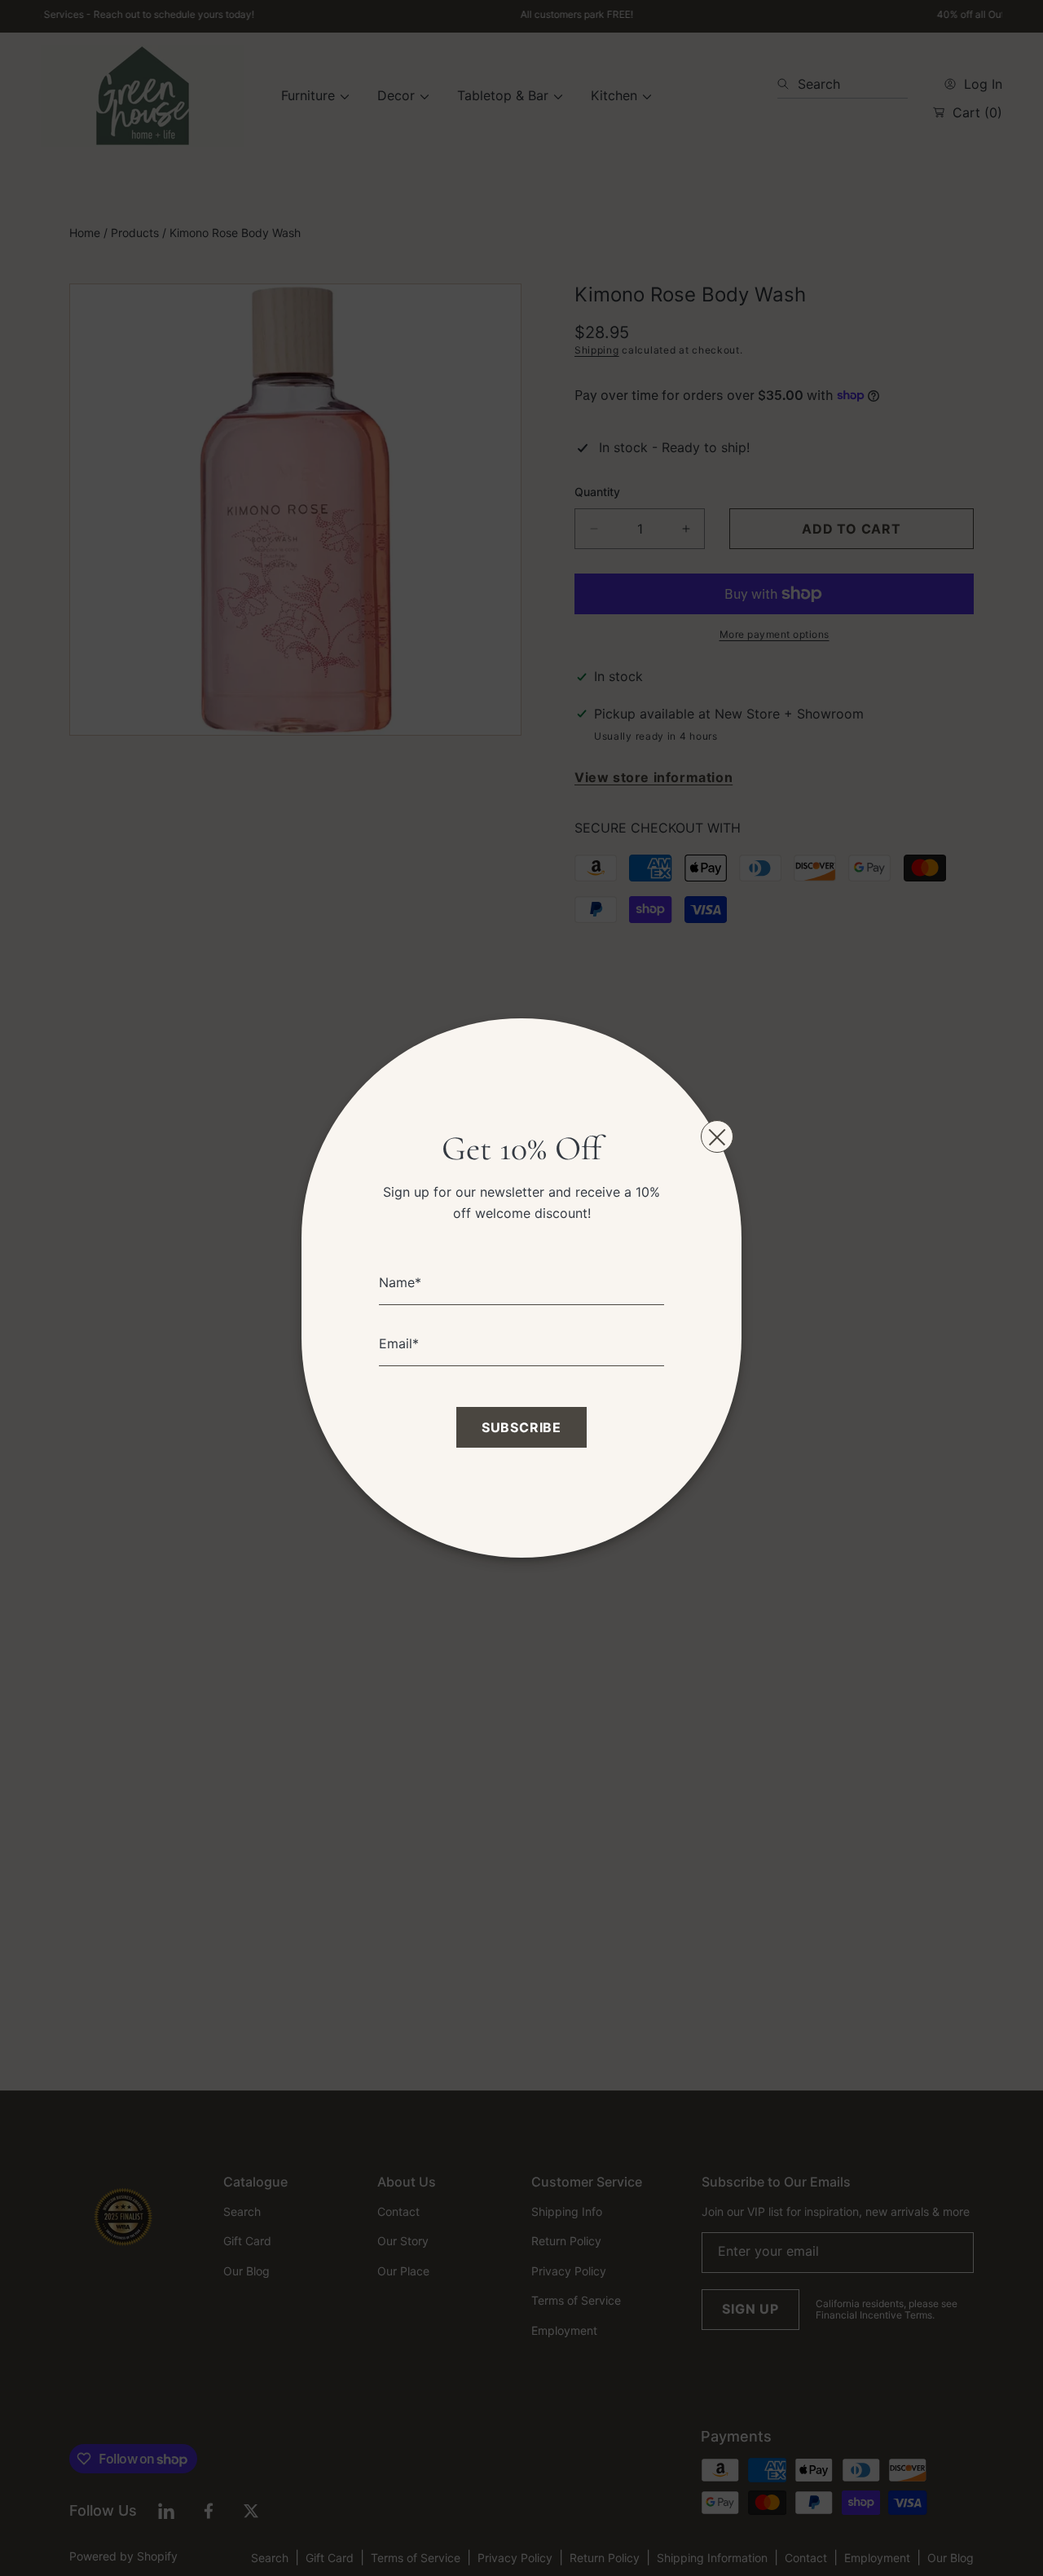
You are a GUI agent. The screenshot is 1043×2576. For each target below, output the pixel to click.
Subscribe (521, 1427)
